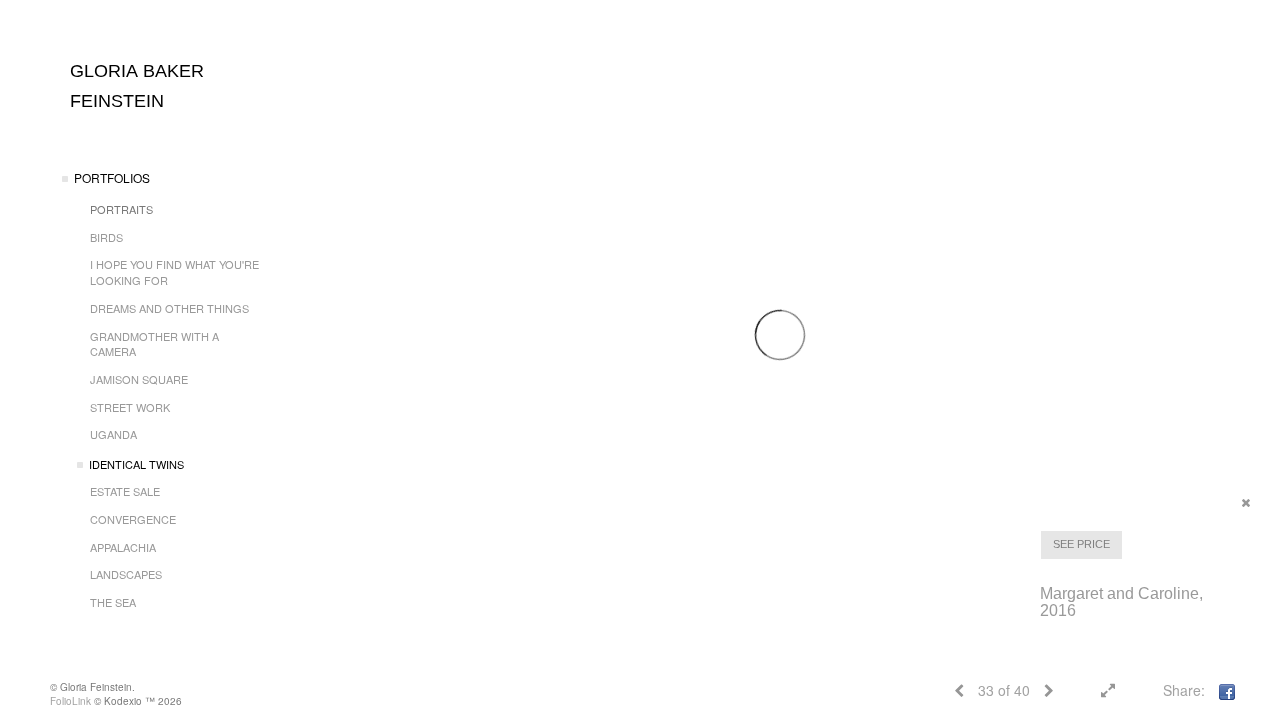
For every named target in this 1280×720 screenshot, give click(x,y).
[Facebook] (1227, 690)
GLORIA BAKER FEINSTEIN (137, 86)
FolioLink (70, 701)
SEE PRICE (1081, 544)
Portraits (121, 209)
